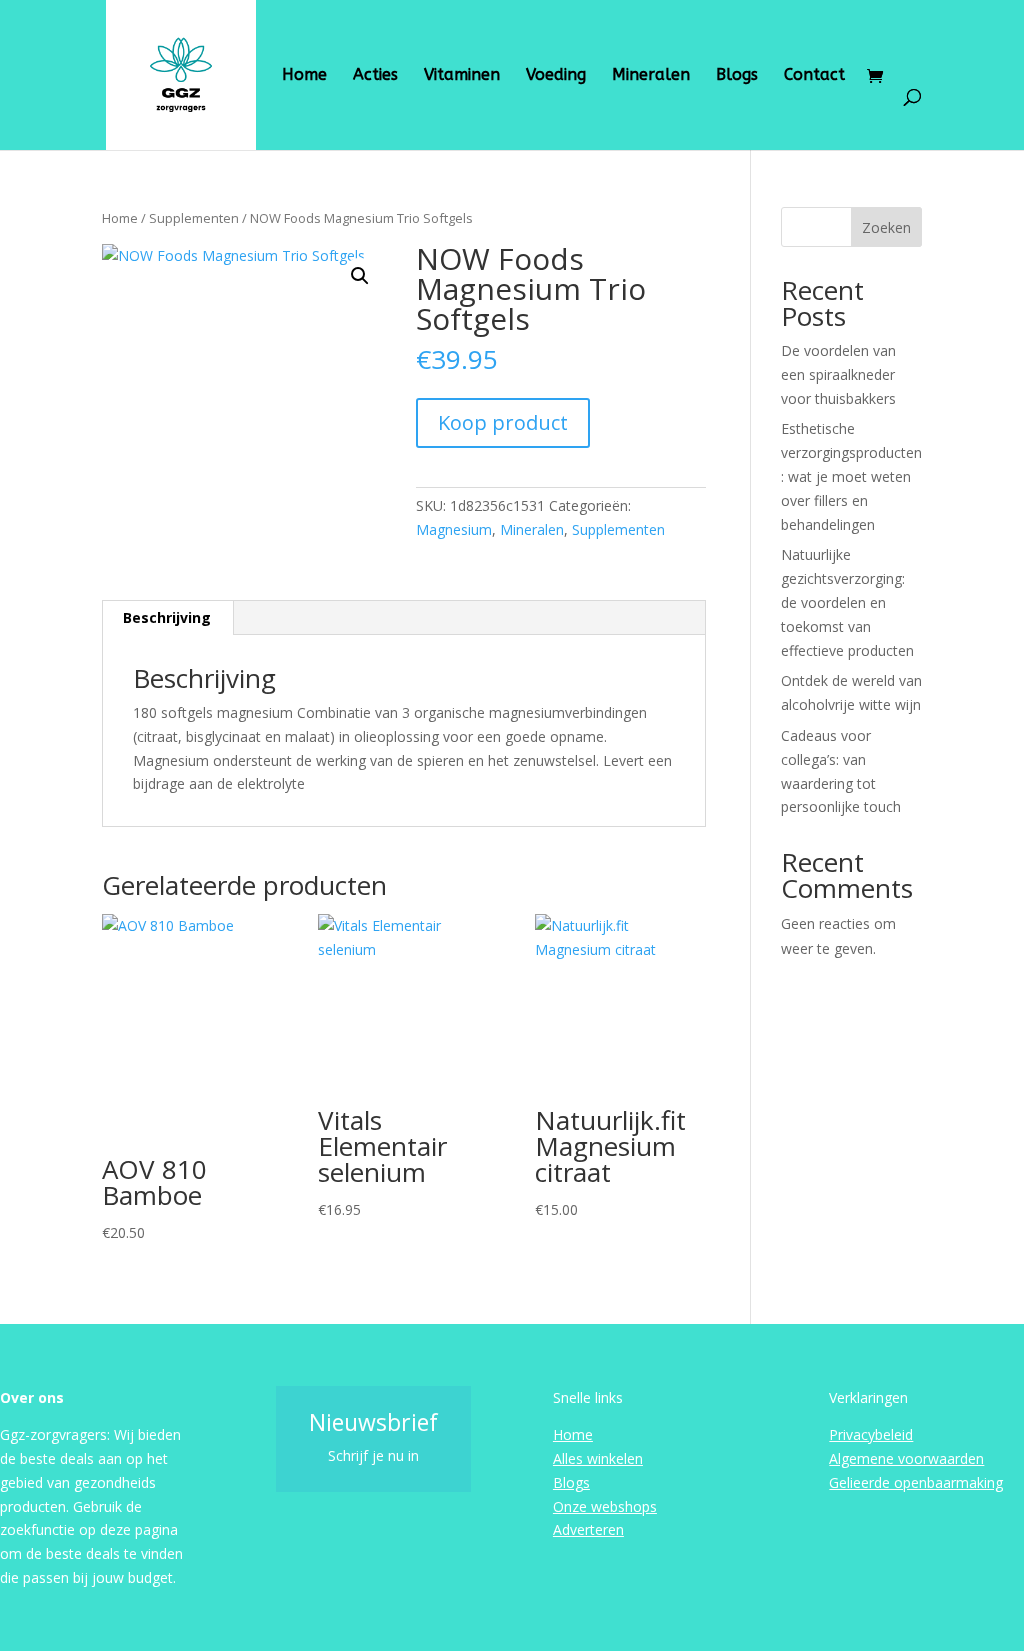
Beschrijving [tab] (167, 617)
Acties (375, 76)
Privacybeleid (871, 1434)
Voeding (556, 76)
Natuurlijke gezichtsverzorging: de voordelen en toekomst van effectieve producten (847, 602)
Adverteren (588, 1529)
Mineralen (651, 76)
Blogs (737, 76)
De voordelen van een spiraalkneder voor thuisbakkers (838, 374)
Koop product (503, 422)
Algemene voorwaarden (906, 1458)
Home (304, 76)
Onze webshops (605, 1506)
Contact (814, 76)
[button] (360, 276)
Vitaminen (462, 76)
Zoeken (886, 227)
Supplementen (194, 218)
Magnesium (454, 529)
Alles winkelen (598, 1458)
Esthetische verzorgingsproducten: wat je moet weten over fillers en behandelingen (851, 476)
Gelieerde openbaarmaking (916, 1482)
